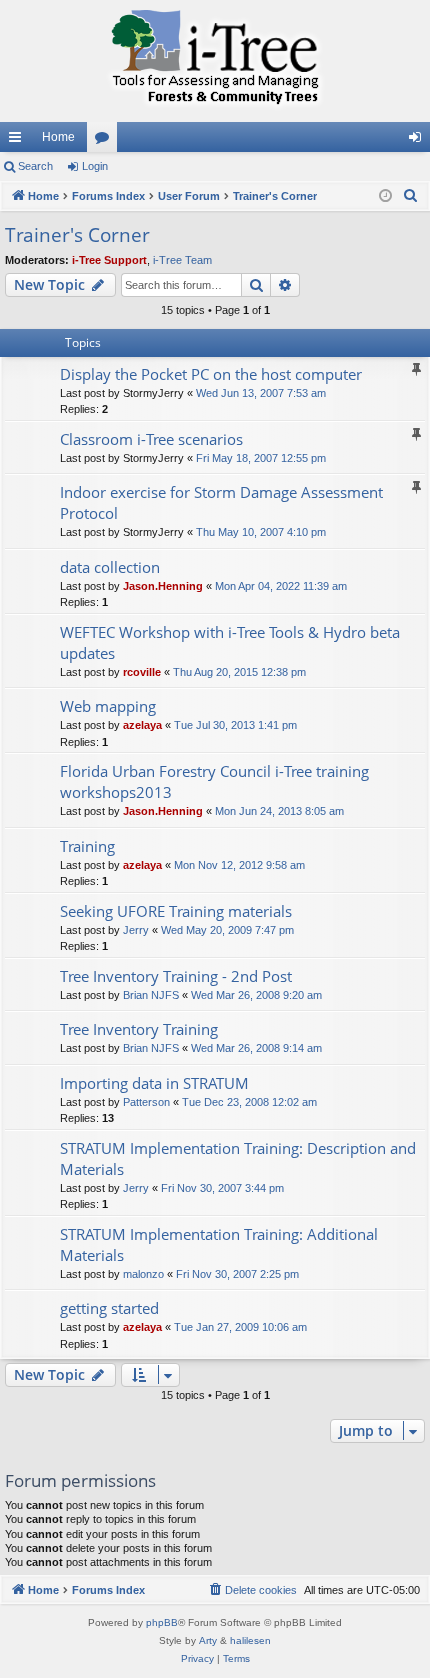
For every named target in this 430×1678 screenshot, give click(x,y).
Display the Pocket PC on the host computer (211, 374)
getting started (109, 1308)
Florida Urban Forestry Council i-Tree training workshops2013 (214, 781)
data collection (110, 567)
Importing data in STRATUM (154, 1083)
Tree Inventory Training (139, 1029)
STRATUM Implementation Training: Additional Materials (219, 1244)
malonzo (143, 1274)
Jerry (136, 930)
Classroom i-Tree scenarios (151, 439)
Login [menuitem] (419, 141)
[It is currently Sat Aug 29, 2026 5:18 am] (385, 196)
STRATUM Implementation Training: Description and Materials (238, 1158)
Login (95, 166)
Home (58, 137)
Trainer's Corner (77, 235)
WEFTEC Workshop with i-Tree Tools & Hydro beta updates (230, 642)
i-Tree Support (109, 260)
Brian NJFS (151, 995)
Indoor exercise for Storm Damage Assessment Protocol (221, 502)
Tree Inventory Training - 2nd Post (176, 976)
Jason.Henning (163, 586)
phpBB (162, 1622)
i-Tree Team (182, 260)
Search (35, 166)
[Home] (215, 61)
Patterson (146, 1102)
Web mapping (108, 706)
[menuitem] (411, 196)
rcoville (142, 672)
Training (87, 846)
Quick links (19, 141)
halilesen (250, 1640)
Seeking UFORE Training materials (176, 911)
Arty (208, 1640)
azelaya (142, 725)
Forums (106, 141)
